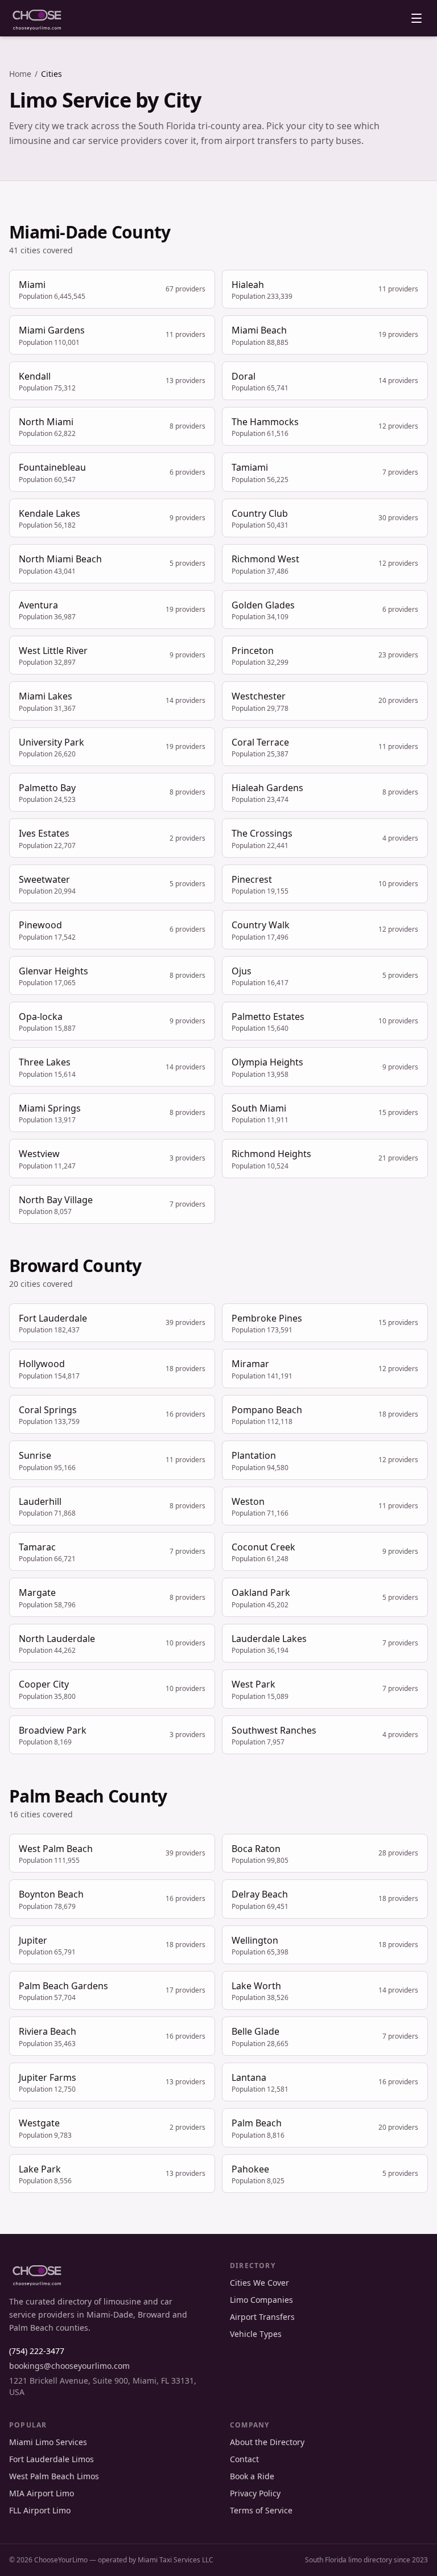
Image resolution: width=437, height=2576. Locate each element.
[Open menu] (417, 18)
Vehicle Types (256, 2334)
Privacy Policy (255, 2493)
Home (20, 74)
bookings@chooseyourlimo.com (69, 2366)
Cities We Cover (259, 2283)
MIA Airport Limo (42, 2493)
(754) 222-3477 (37, 2351)
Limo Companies (261, 2300)
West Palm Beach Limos (54, 2476)
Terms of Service (261, 2510)
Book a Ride (252, 2476)
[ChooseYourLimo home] (37, 18)
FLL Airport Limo (40, 2510)
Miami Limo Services (48, 2442)
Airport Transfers (262, 2317)
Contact (244, 2459)
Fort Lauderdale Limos (51, 2459)
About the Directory (267, 2442)
